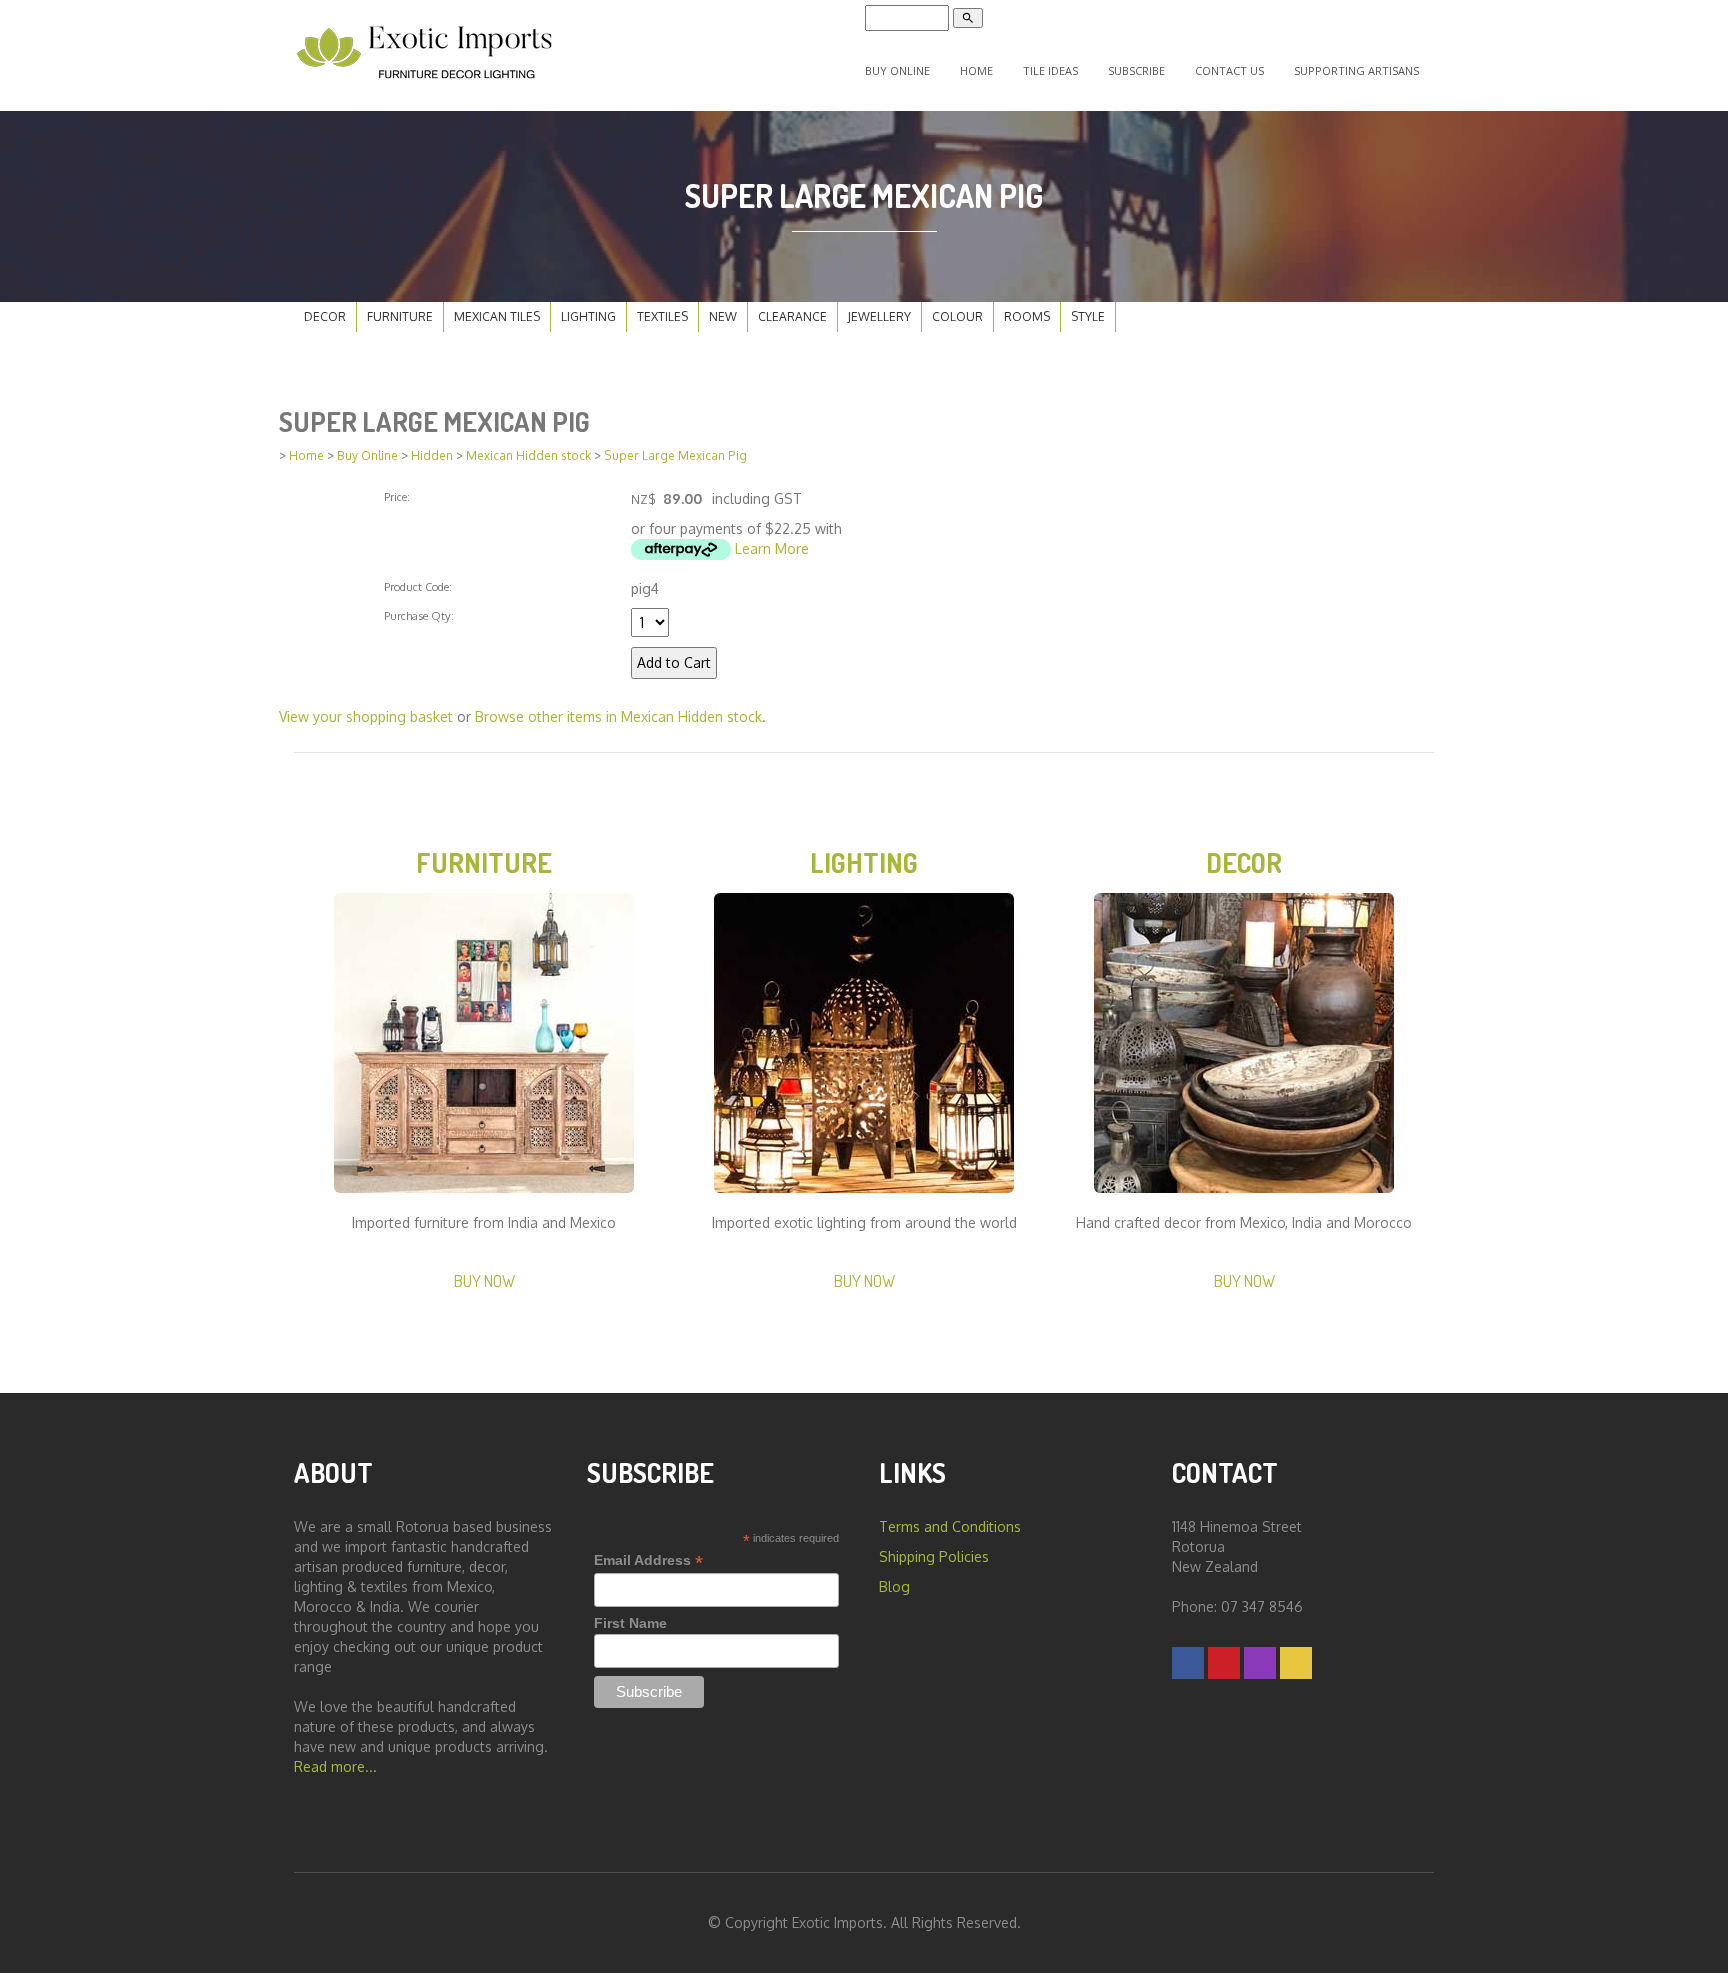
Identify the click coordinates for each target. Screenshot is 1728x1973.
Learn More (772, 548)
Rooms (1027, 316)
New (723, 316)
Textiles (662, 316)
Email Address (648, 1560)
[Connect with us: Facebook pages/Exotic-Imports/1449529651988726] (1188, 1662)
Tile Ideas (1050, 70)
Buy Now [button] (484, 1280)
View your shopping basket (366, 716)
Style (1088, 316)
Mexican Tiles (497, 316)
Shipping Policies (934, 1556)
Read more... (335, 1766)
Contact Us (1229, 70)
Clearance (792, 316)
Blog (894, 1586)
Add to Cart (674, 662)
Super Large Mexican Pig (675, 455)
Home (976, 70)
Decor (325, 316)
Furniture (400, 316)
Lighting (588, 316)
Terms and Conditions (950, 1526)
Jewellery (879, 316)
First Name (630, 1623)
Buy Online (897, 70)
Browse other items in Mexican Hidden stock (618, 716)
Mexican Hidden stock (528, 455)
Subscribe (1136, 70)
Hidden (432, 455)
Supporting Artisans (1356, 70)
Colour (957, 316)
